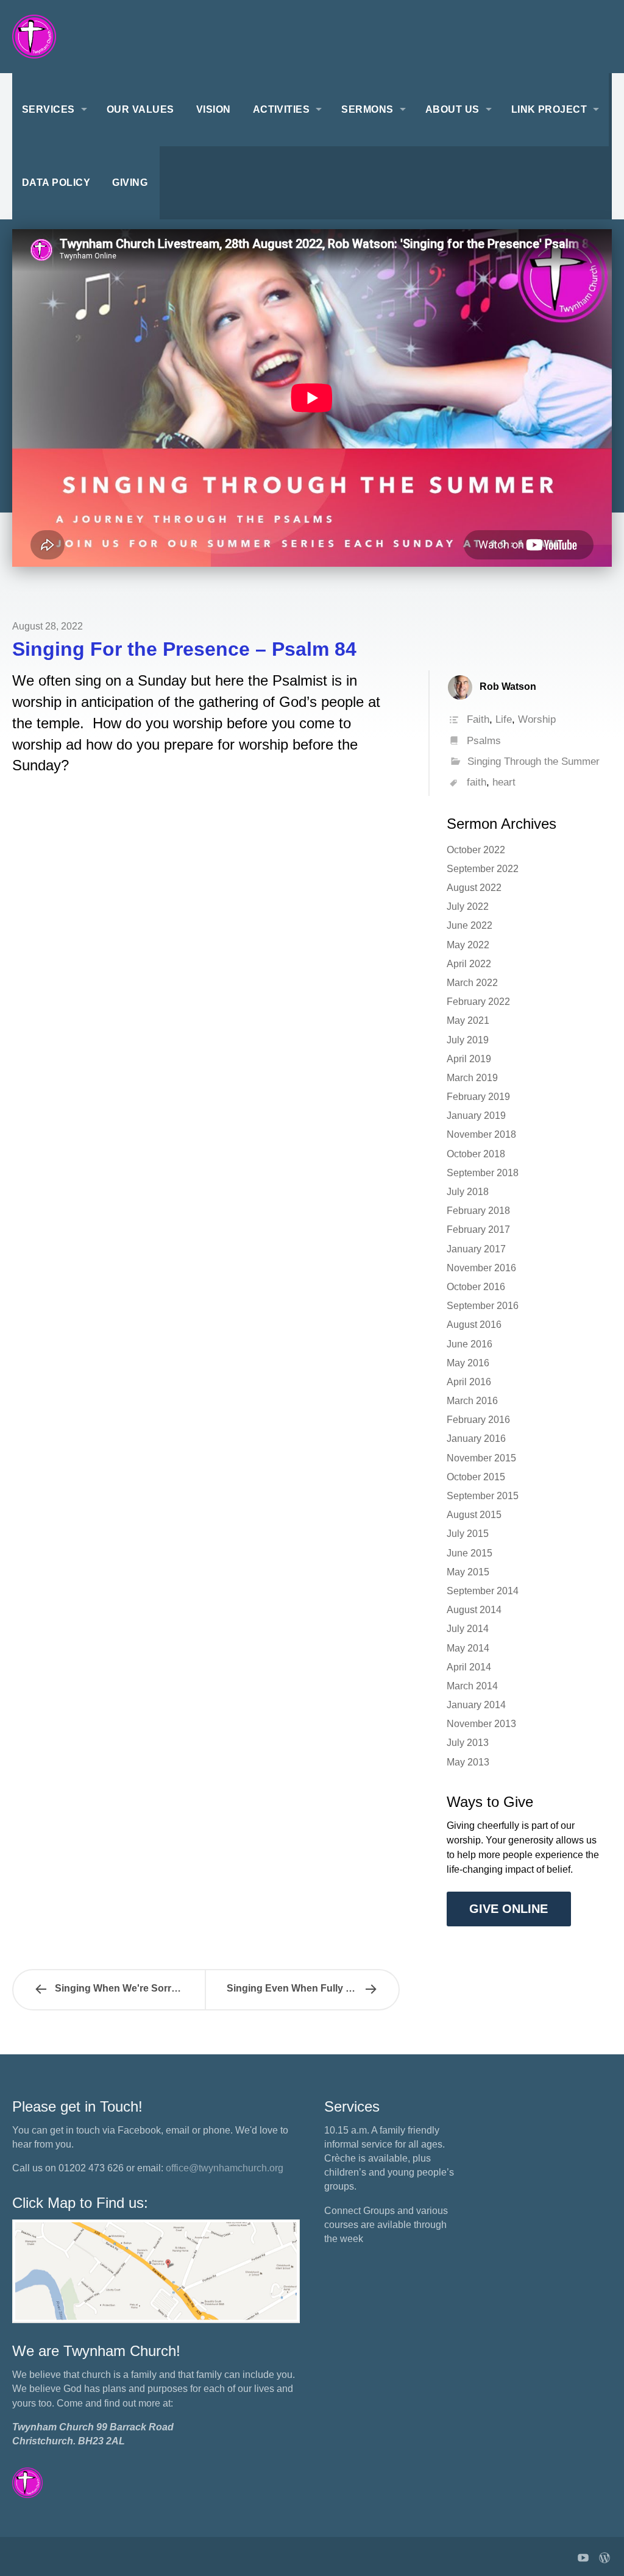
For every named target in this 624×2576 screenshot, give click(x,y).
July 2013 (468, 1743)
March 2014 (472, 1686)
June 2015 (470, 1553)
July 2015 (468, 1534)
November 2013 (481, 1724)
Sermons (367, 109)
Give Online (509, 1909)
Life (504, 719)
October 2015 (476, 1477)
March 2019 (472, 1078)
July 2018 (468, 1192)
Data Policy (56, 183)
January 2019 (476, 1116)
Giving (130, 183)
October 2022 (476, 850)
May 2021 (468, 1020)
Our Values (140, 109)
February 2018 (478, 1211)
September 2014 (483, 1591)
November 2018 (481, 1134)
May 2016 (468, 1363)
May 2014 (468, 1648)
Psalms (484, 741)
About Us (452, 109)
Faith (478, 719)
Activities (282, 109)
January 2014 (476, 1705)
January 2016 (476, 1439)
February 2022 (478, 1002)
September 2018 (483, 1173)
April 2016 (469, 1382)
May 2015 (468, 1572)
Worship (537, 719)
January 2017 (476, 1249)
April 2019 (469, 1059)
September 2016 (483, 1306)
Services (48, 109)
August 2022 (474, 888)
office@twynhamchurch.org (225, 2168)
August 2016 (474, 1325)
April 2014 (469, 1667)
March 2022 (472, 983)
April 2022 (469, 964)
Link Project (549, 109)
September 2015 (483, 1496)
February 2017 (478, 1229)
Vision (214, 109)
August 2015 (474, 1515)
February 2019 (478, 1097)
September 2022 (483, 869)
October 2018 (476, 1154)
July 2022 (468, 907)
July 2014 (468, 1629)
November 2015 (481, 1458)
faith (477, 782)
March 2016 (472, 1401)
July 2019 (468, 1040)
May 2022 (468, 945)
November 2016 (481, 1268)
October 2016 (476, 1287)
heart (504, 782)
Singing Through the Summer (534, 761)
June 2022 (470, 925)
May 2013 (468, 1762)
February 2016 (478, 1420)
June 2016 (470, 1344)
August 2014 (474, 1610)
